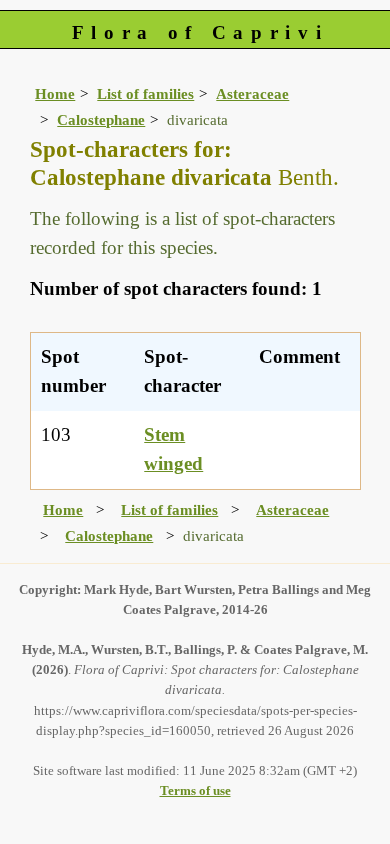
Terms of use (195, 790)
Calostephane (101, 119)
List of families (145, 93)
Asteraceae (252, 93)
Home (55, 93)
